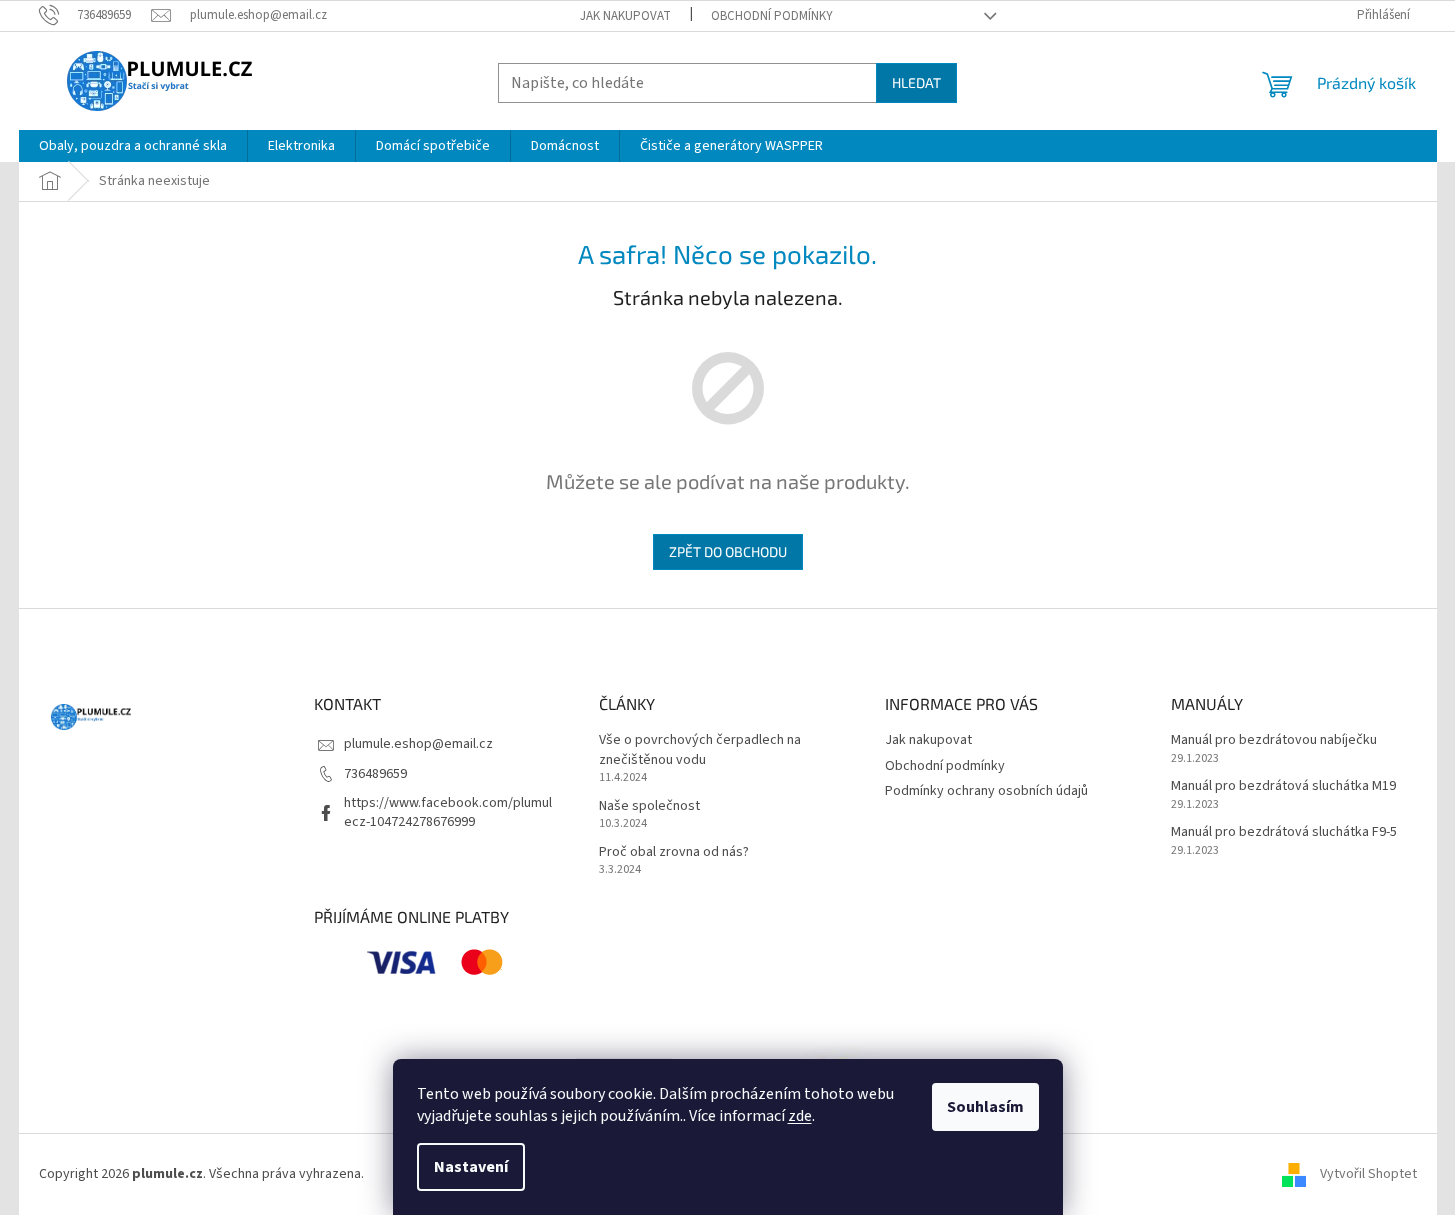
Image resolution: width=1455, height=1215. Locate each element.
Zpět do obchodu (728, 551)
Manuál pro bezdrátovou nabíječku (1274, 740)
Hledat (916, 82)
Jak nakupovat (625, 16)
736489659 (375, 774)
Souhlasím (985, 1107)
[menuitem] (133, 146)
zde (800, 1116)
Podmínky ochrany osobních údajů (986, 791)
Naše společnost (649, 806)
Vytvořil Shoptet (1368, 1174)
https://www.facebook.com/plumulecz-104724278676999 (448, 812)
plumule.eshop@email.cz (418, 744)
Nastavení (471, 1167)
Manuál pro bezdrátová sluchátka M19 (1283, 786)
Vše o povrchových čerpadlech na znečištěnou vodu (700, 750)
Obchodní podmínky (772, 16)
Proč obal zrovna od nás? (674, 852)
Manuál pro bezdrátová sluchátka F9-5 (1284, 832)
